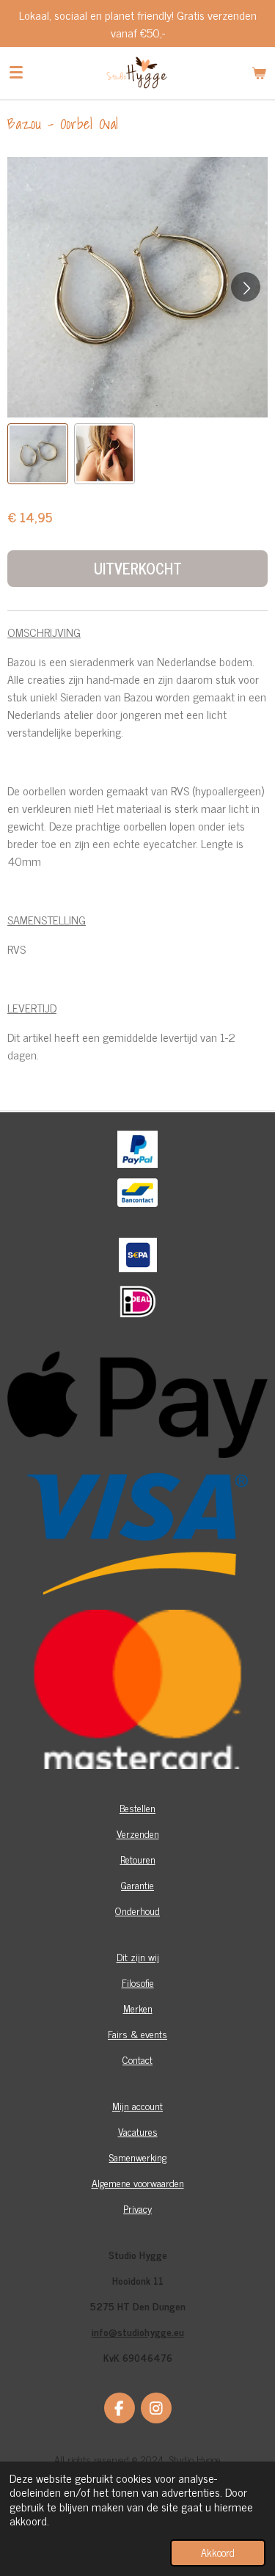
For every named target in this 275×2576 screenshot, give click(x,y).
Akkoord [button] (218, 2553)
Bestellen (137, 1807)
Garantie (137, 1884)
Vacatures (138, 2131)
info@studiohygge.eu (138, 2331)
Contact (137, 2059)
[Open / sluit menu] (16, 73)
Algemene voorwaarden (138, 2182)
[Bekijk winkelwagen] (259, 73)
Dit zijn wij (138, 1956)
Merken (138, 2008)
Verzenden (138, 1833)
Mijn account (137, 2105)
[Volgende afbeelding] (246, 287)
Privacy (137, 2208)
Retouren (138, 1859)
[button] (38, 454)
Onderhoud (137, 1910)
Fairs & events (137, 2033)
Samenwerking (138, 2157)
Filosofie (138, 1982)
